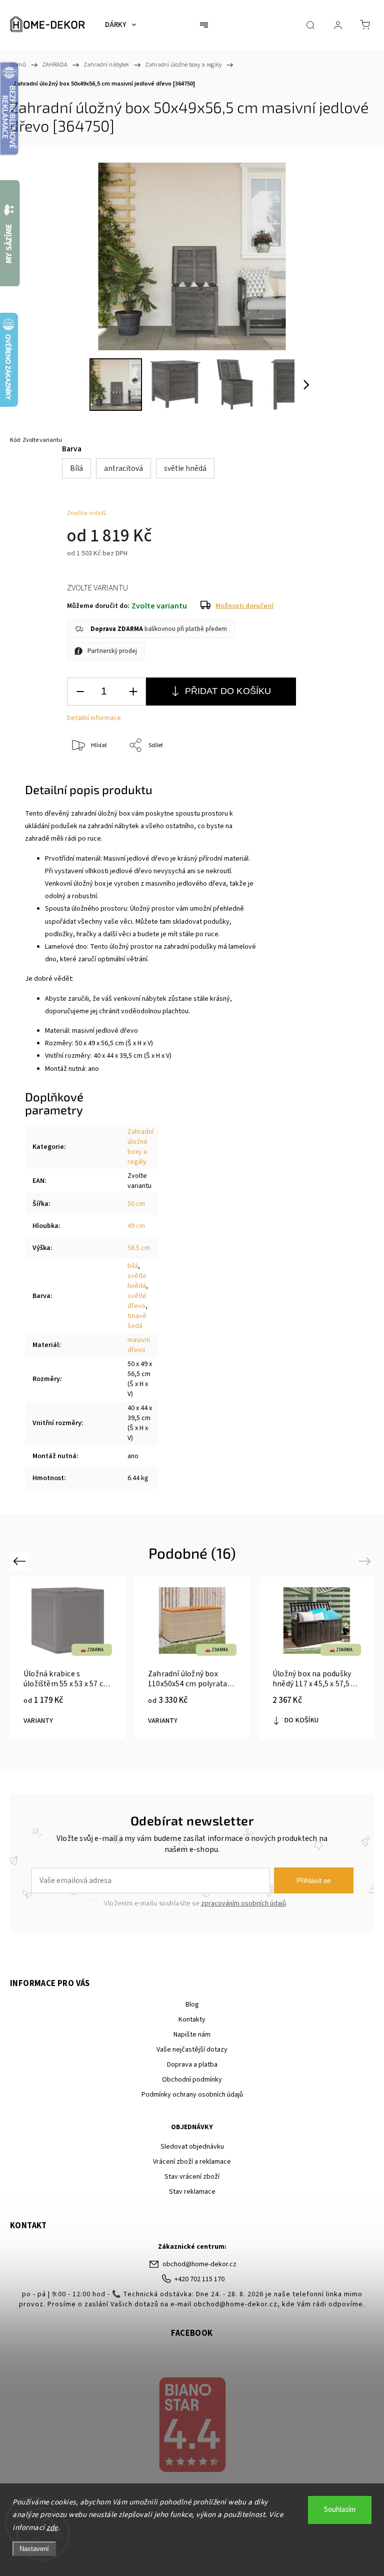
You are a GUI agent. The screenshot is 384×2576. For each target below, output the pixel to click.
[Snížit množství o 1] (80, 692)
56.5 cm (139, 1248)
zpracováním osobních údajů (243, 1903)
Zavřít (348, 779)
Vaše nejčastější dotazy (192, 2050)
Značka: (87, 513)
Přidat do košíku (228, 691)
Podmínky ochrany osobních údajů (192, 2095)
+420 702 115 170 (199, 2279)
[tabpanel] (317, 1658)
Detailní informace (94, 718)
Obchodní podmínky (192, 2080)
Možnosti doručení (244, 606)
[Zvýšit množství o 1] (133, 692)
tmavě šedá (137, 1321)
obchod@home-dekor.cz (199, 2264)
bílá (133, 1266)
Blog (192, 2005)
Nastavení (34, 2549)
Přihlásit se (314, 1880)
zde (52, 2528)
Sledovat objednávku (192, 2147)
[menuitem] (120, 25)
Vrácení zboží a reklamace (192, 2162)
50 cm (136, 1204)
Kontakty (192, 2020)
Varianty (38, 1721)
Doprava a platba (192, 2065)
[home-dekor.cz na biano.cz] (192, 2426)
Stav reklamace (192, 2192)
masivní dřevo (139, 1345)
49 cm (136, 1226)
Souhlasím (340, 2510)
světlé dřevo (137, 1301)
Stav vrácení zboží (192, 2177)
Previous (21, 1561)
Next (366, 1561)
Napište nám (192, 2035)
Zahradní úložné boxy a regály (140, 1147)
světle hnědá (137, 1281)
